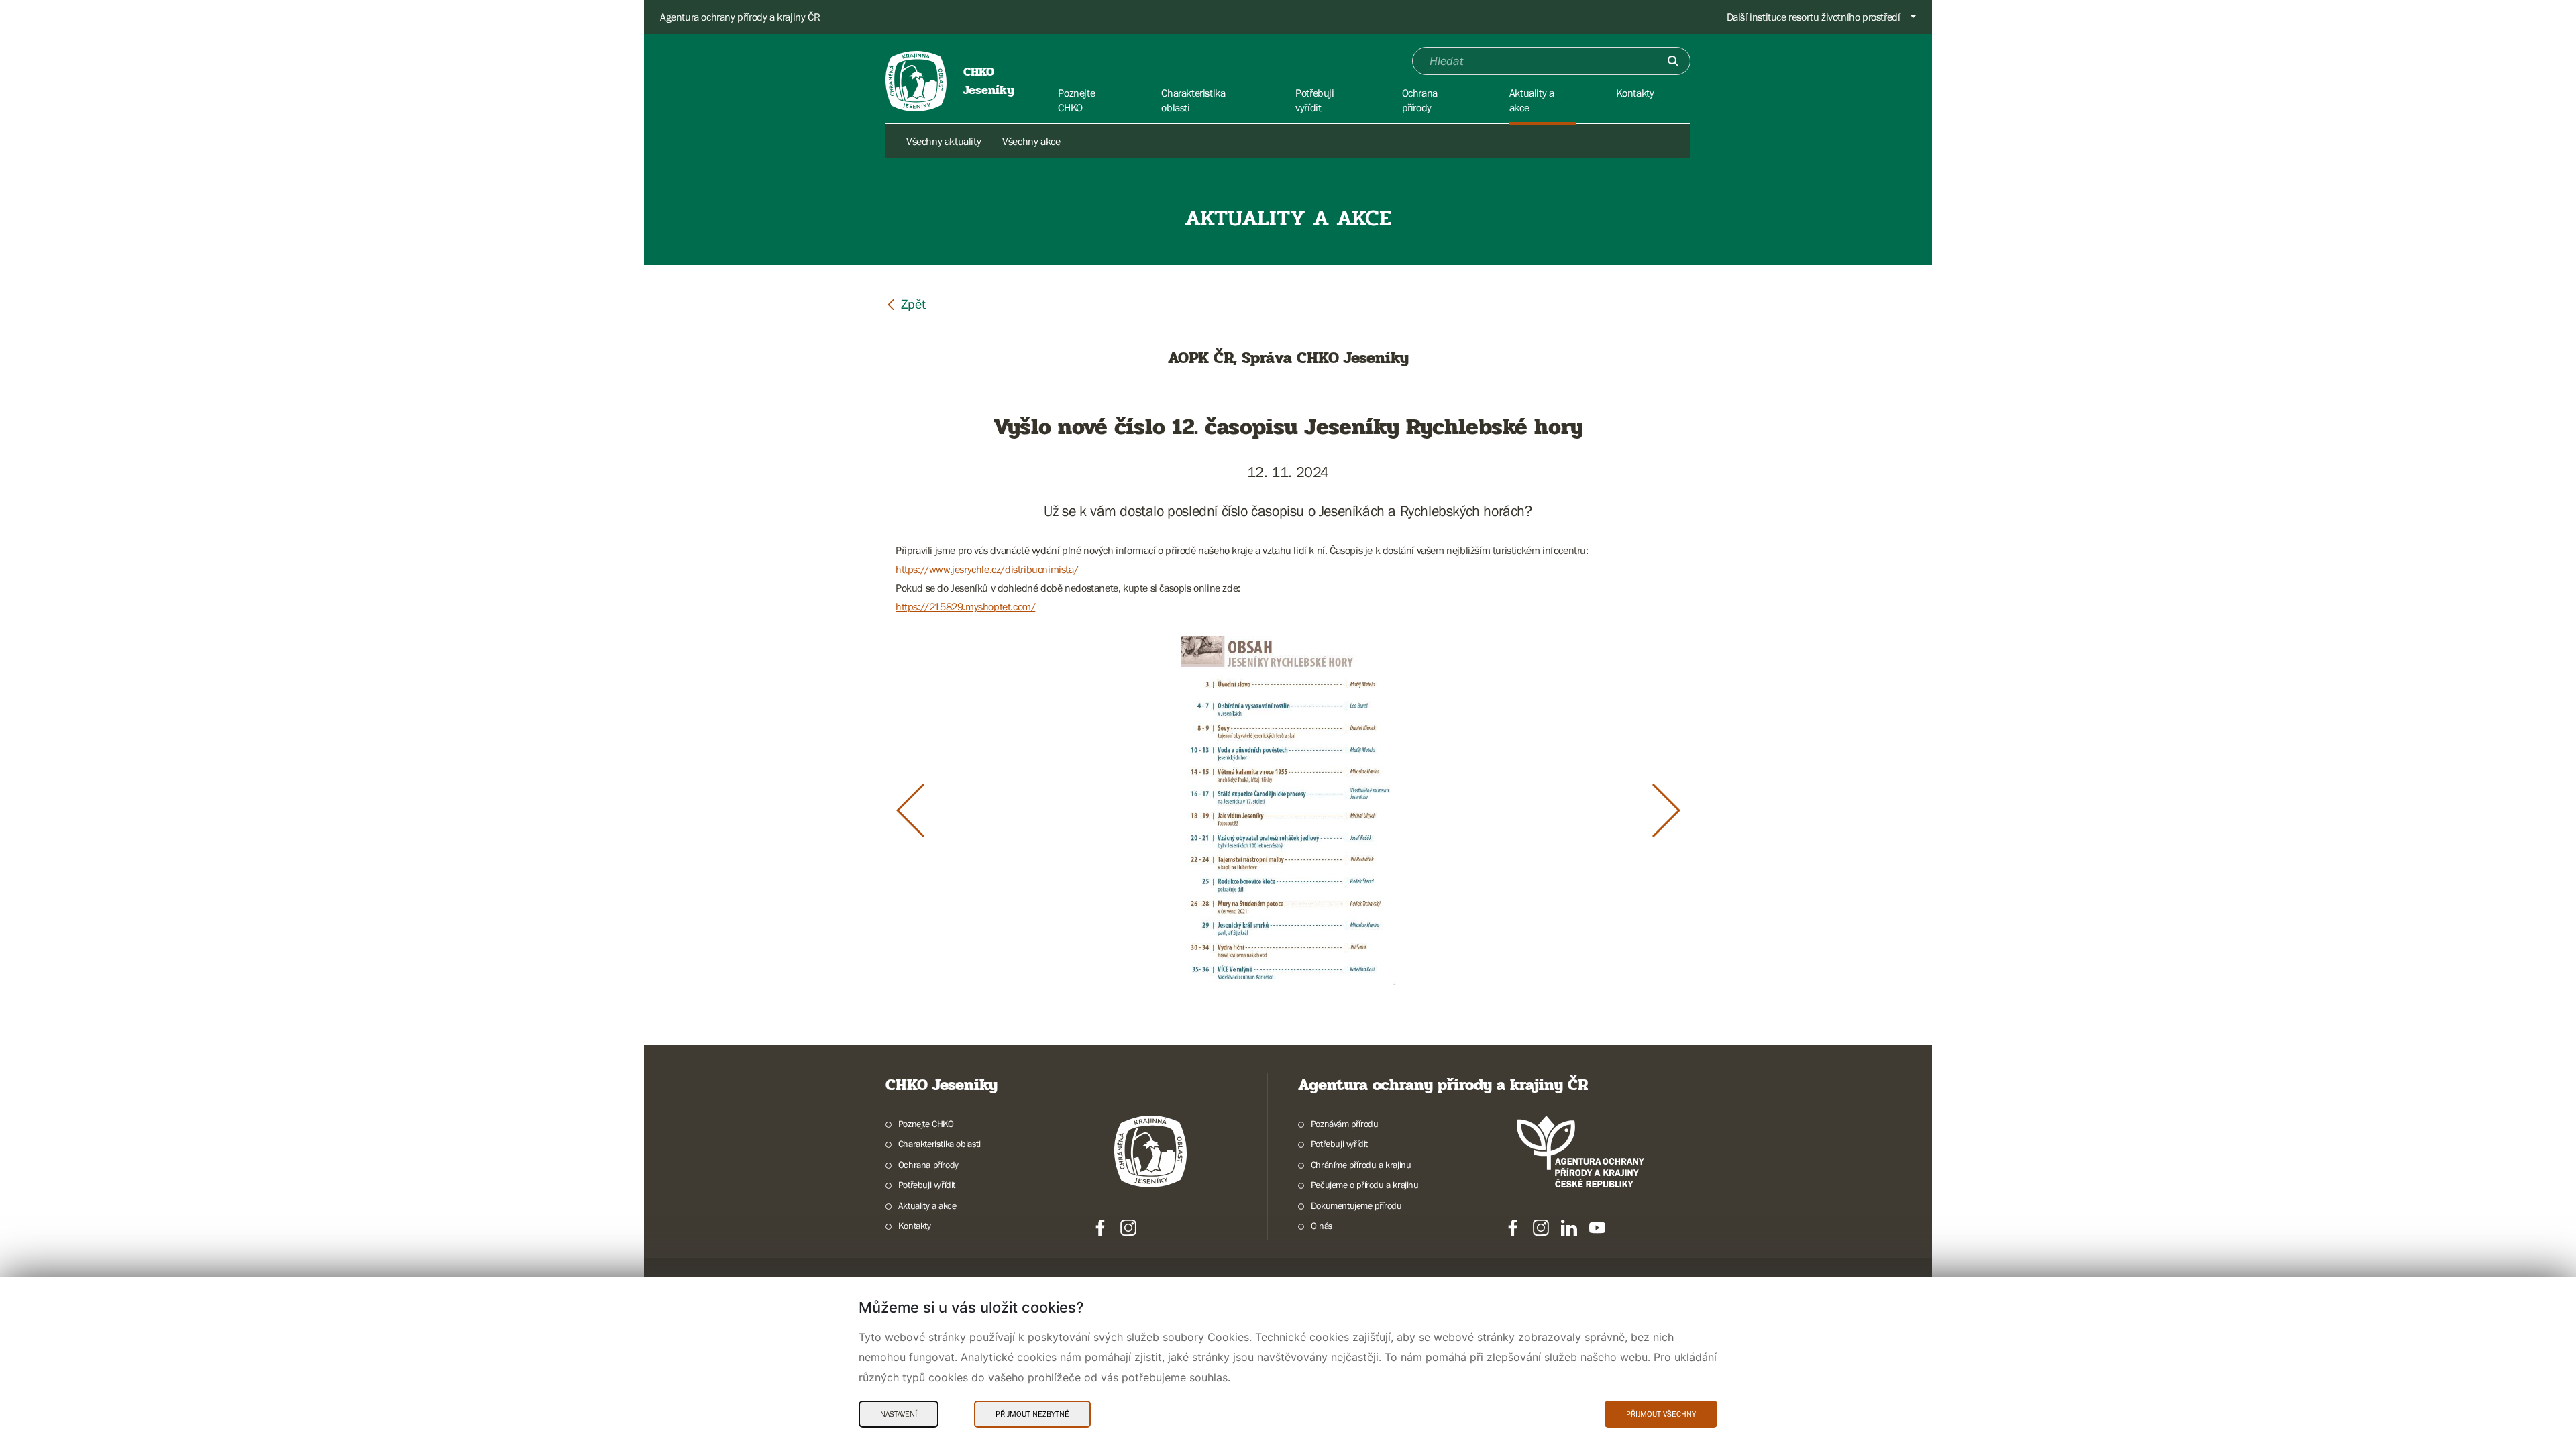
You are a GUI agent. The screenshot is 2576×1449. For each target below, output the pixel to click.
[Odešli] (1673, 61)
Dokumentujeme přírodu (1356, 1205)
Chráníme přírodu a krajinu (1361, 1165)
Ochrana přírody (928, 1165)
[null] (906, 304)
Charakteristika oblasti (940, 1144)
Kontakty (915, 1226)
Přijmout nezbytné (1032, 1414)
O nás (1322, 1226)
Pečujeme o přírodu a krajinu (1365, 1185)
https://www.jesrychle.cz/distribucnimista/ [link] (987, 569)
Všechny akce (1031, 141)
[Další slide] (1666, 810)
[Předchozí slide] (910, 810)
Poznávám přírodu (1344, 1124)
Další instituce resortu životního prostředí (1814, 17)
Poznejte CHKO (926, 1124)
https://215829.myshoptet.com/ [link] (965, 606)
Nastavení (899, 1414)
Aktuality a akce (927, 1205)
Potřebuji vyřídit (927, 1185)
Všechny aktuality (944, 141)
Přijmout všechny (1661, 1414)
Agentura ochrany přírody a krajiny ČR (740, 17)
